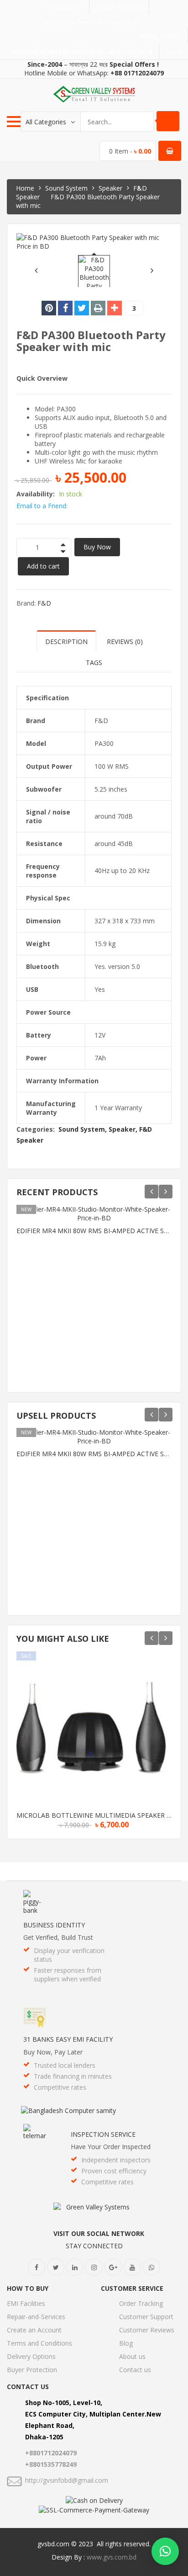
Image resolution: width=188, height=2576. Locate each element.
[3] (115, 308)
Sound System (66, 188)
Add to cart (43, 566)
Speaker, (123, 1129)
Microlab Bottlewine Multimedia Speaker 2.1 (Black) (94, 1815)
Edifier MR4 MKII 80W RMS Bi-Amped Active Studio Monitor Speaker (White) (94, 1231)
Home (25, 188)
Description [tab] (66, 641)
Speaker (110, 188)
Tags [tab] (94, 663)
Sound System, (83, 1129)
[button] (165, 2551)
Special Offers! (160, 36)
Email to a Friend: (42, 506)
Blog (174, 52)
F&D (44, 603)
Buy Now (97, 547)
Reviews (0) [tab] (125, 641)
